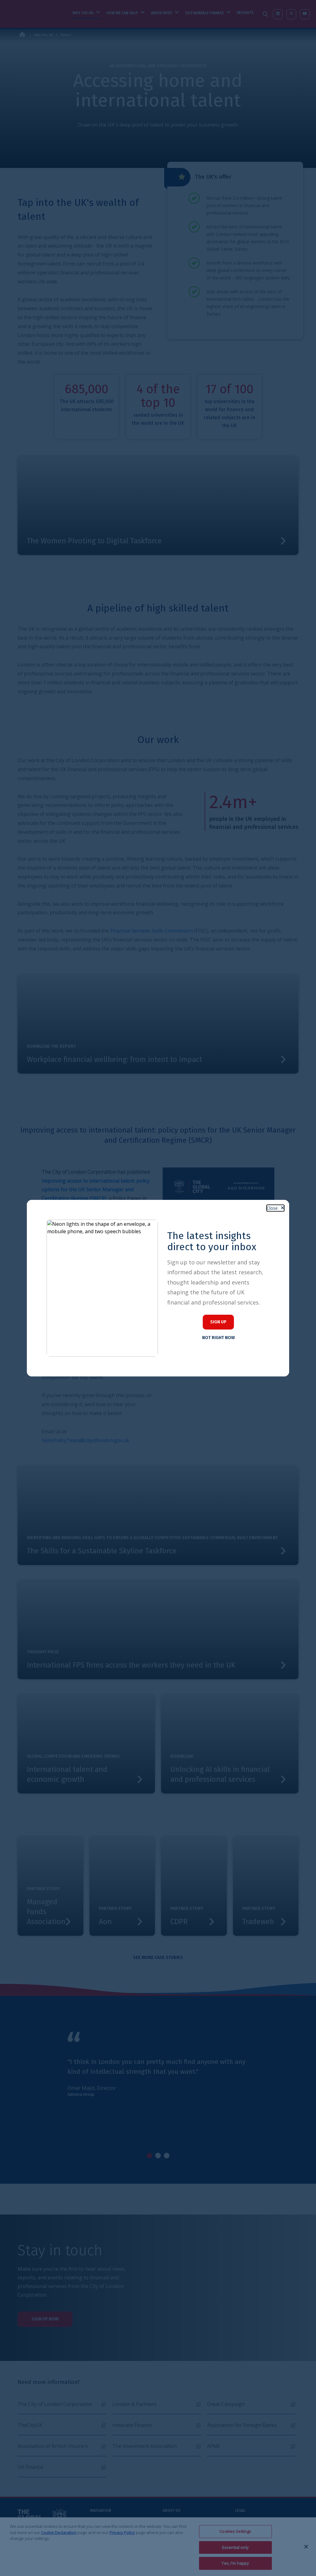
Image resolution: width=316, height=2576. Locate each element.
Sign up (218, 1322)
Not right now (218, 1338)
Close (272, 1208)
